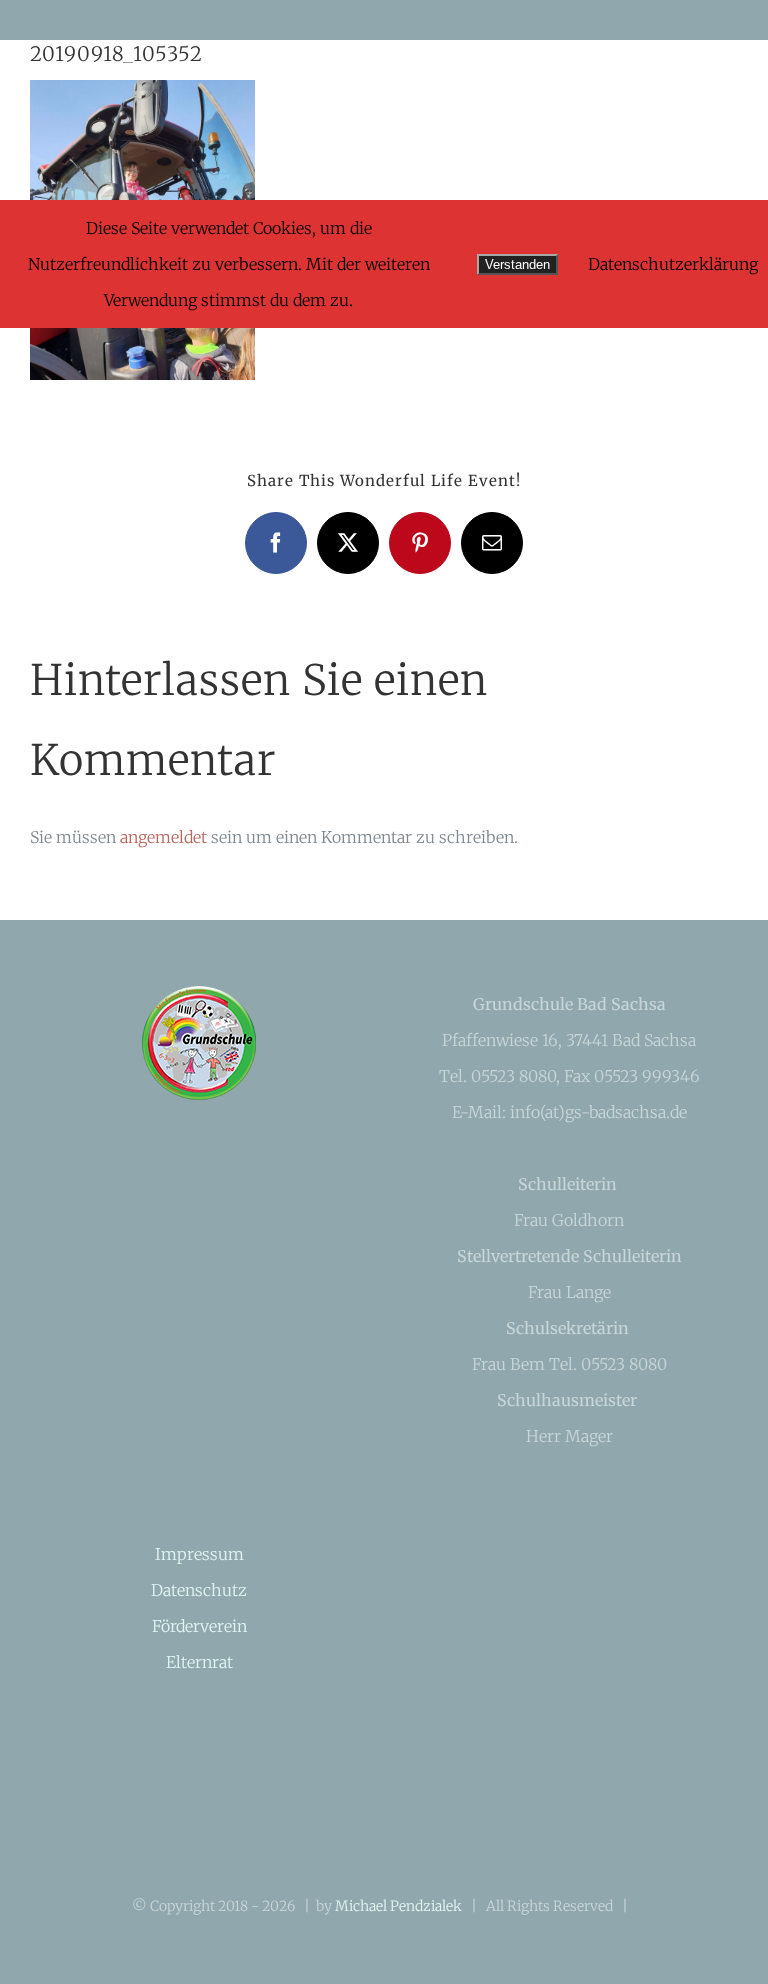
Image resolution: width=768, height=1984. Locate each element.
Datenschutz (199, 1590)
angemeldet (163, 837)
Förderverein (199, 1626)
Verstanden (517, 264)
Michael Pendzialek (398, 1906)
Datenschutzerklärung (673, 264)
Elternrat (199, 1662)
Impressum (199, 1554)
